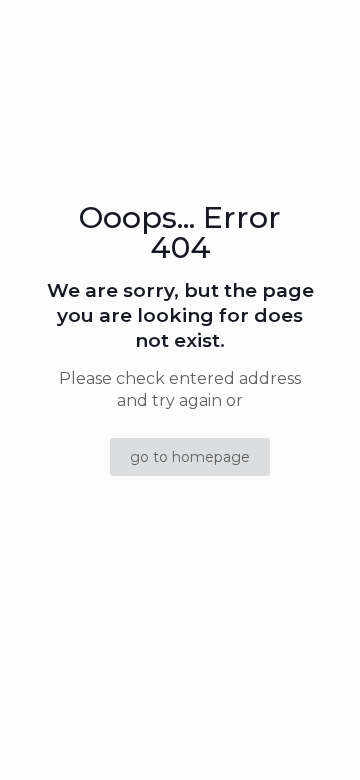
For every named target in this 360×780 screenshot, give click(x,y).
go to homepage (190, 457)
